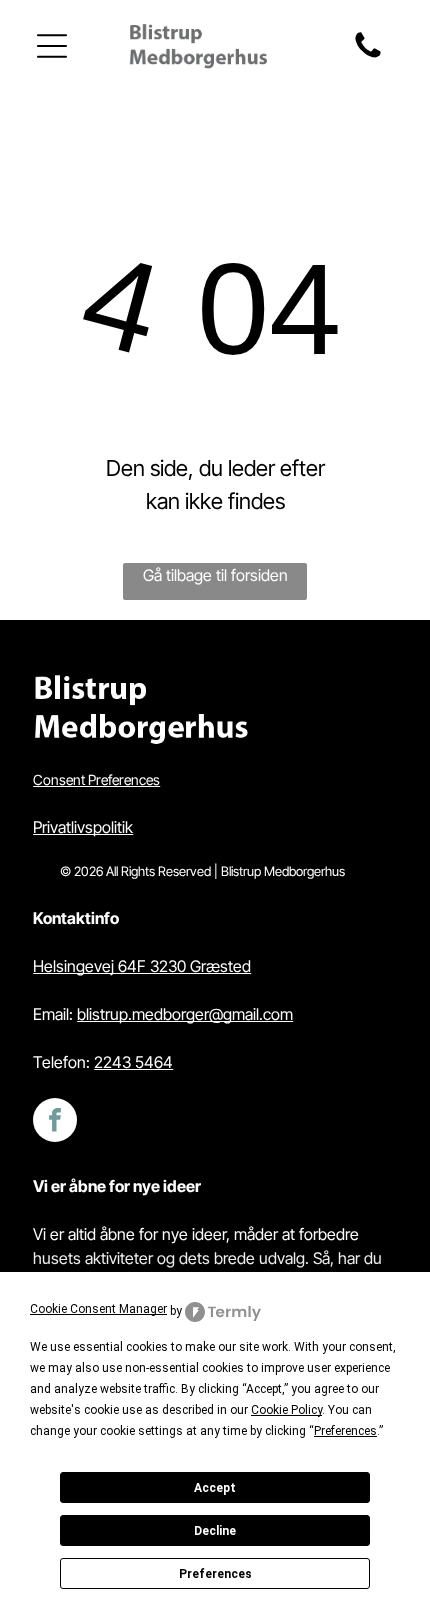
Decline (215, 1531)
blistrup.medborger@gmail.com (185, 1014)
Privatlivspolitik (83, 827)
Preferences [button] (345, 1431)
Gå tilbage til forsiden (215, 575)
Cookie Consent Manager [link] (98, 1309)
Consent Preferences (96, 779)
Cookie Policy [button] (286, 1410)
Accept (215, 1488)
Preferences (215, 1574)
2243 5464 (133, 1062)
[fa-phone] (368, 56)
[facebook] (55, 1122)
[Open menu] (52, 46)
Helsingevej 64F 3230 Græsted (142, 966)
